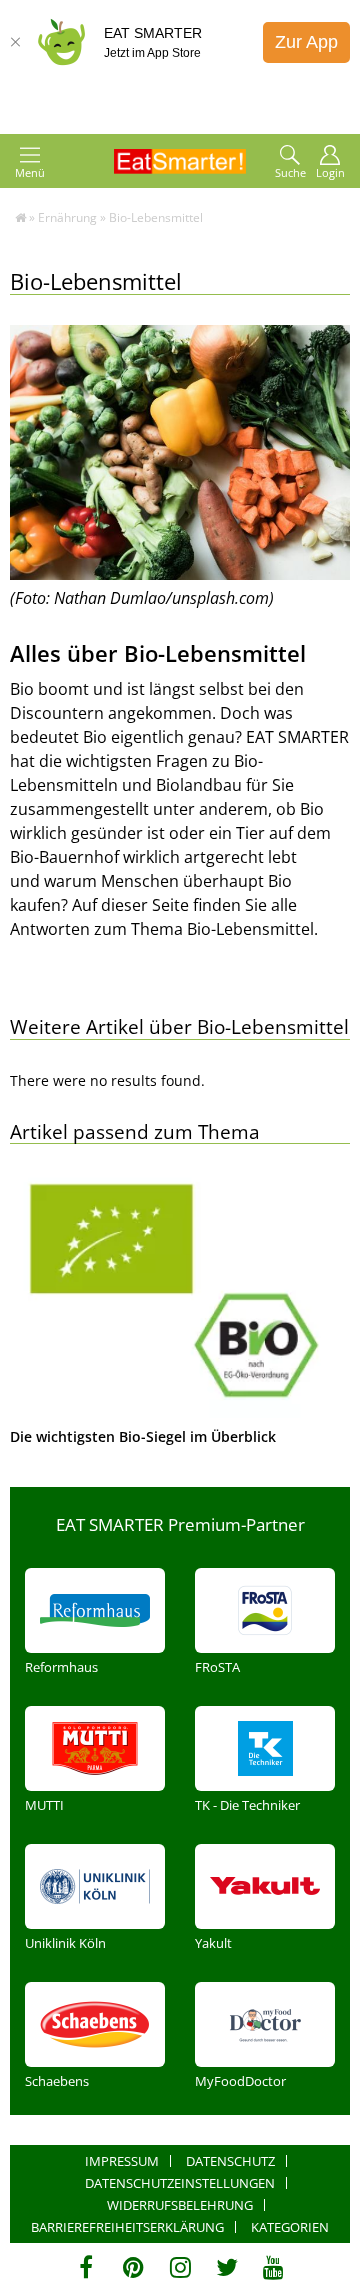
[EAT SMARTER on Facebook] (86, 2267)
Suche (290, 172)
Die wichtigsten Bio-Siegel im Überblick (143, 1436)
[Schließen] (15, 42)
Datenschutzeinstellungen (180, 2183)
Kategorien (290, 2227)
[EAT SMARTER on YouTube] (273, 2267)
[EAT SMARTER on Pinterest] (133, 2267)
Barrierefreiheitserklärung (127, 2227)
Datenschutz (230, 2161)
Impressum (122, 2161)
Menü (30, 172)
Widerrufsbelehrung (180, 2205)
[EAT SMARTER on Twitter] (226, 2267)
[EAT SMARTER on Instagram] (180, 2267)
